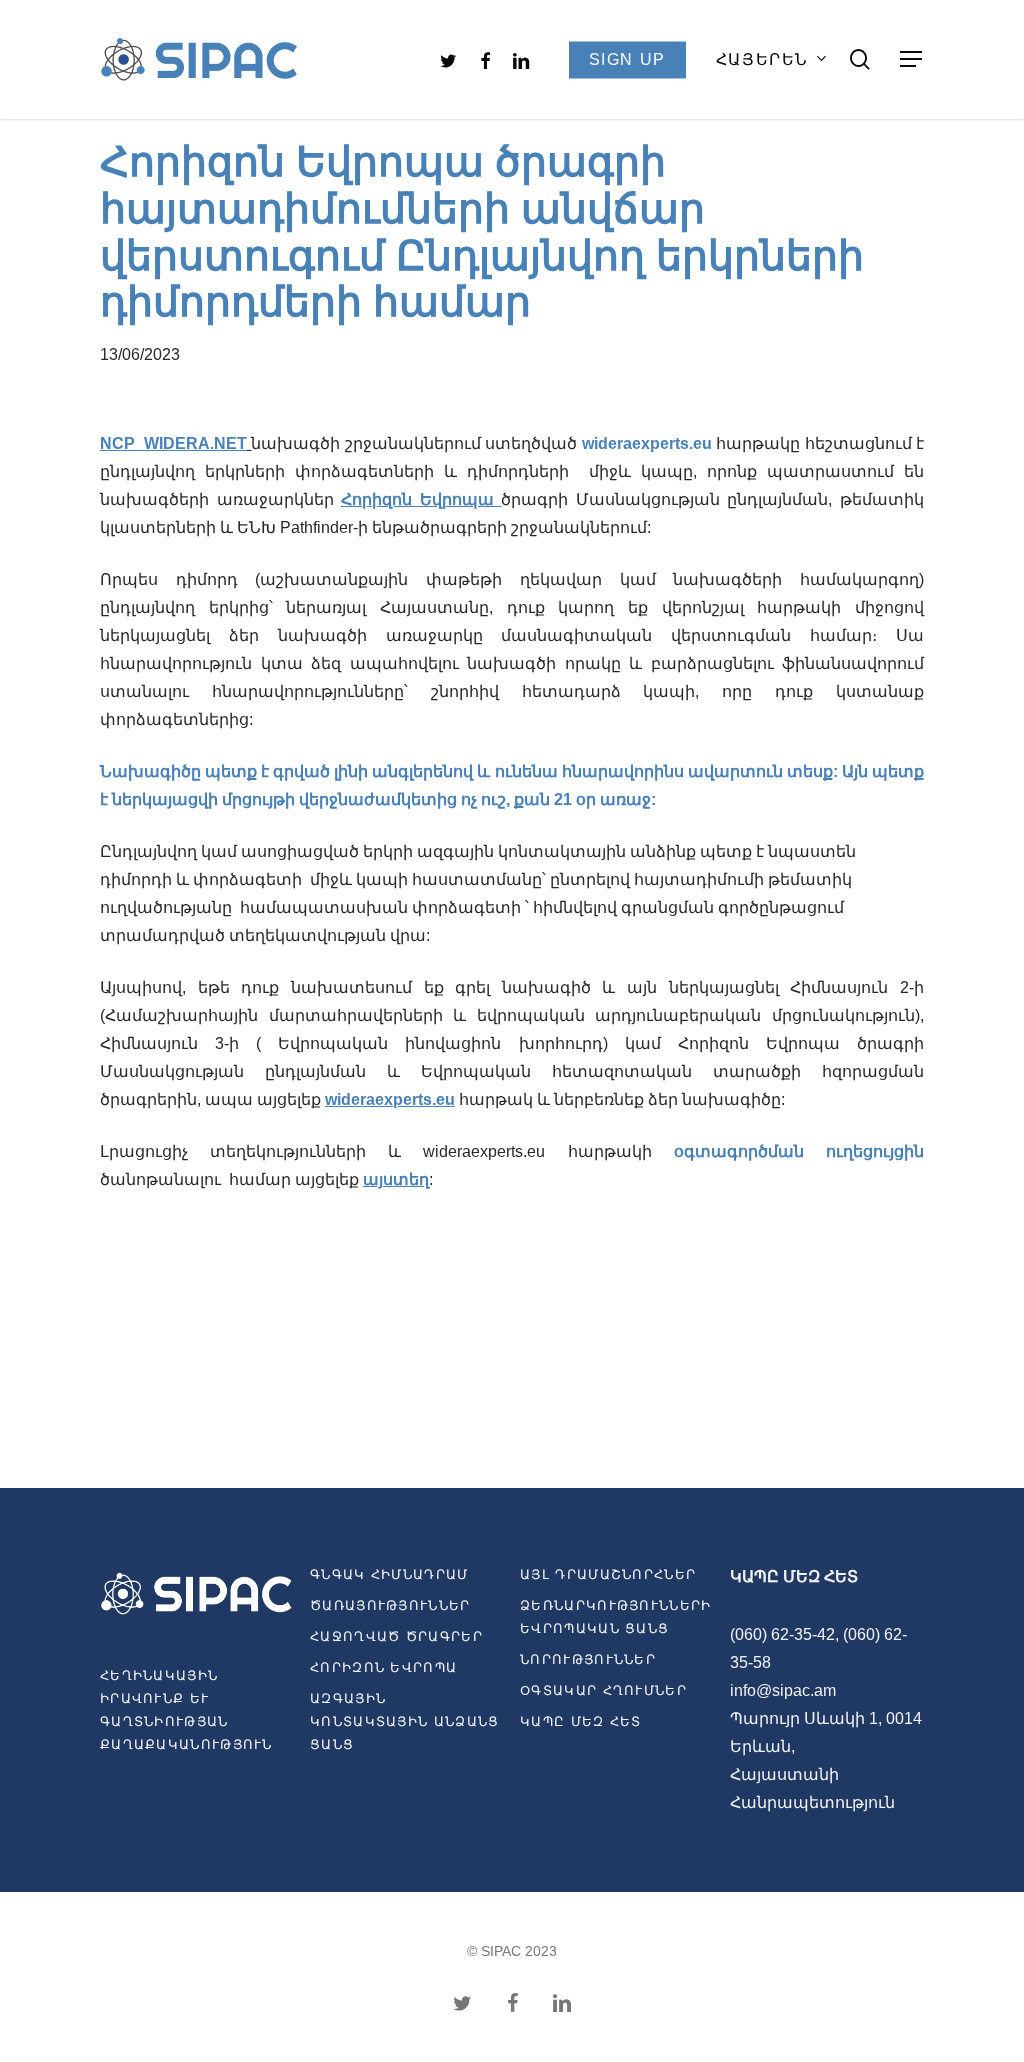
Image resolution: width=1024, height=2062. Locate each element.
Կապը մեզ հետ (581, 1721)
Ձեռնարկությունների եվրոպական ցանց (615, 1617)
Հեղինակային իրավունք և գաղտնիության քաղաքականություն (186, 1710)
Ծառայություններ (390, 1605)
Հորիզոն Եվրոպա (417, 499)
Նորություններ (588, 1659)
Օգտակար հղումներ (603, 1690)
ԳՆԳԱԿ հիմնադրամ (389, 1574)
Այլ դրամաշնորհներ (608, 1574)
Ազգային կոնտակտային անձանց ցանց (404, 1721)
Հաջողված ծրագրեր (396, 1636)
